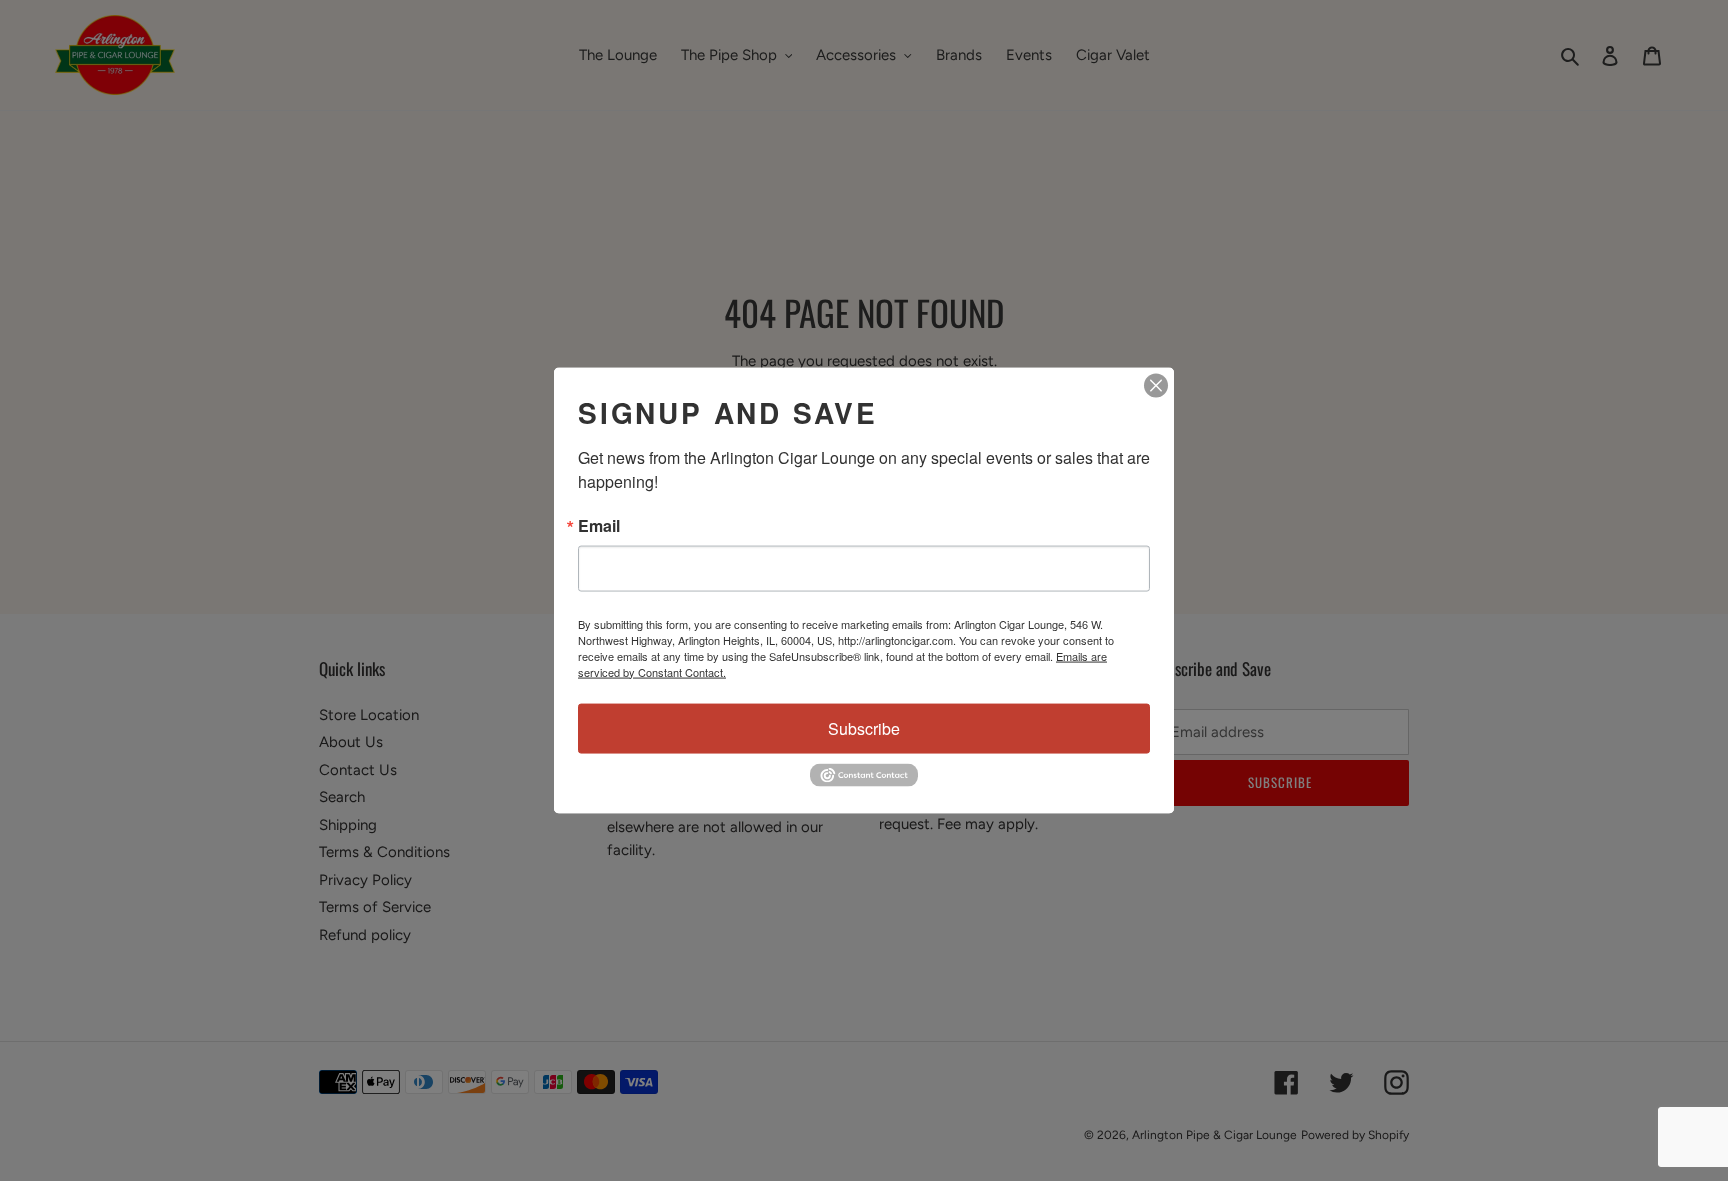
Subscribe (864, 727)
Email (599, 525)
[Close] (1156, 385)
